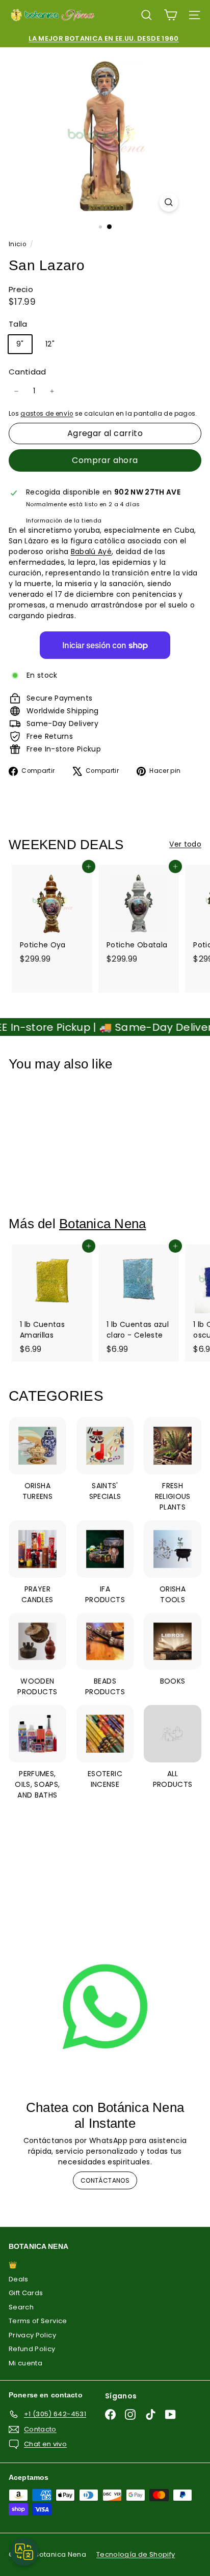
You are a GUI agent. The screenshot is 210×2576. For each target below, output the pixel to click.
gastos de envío (47, 414)
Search (21, 2307)
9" (20, 344)
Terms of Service (38, 2321)
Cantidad (28, 372)
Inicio (18, 244)
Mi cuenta (25, 2363)
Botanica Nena (102, 1224)
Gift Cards (26, 2293)
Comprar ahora (105, 460)
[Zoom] (169, 202)
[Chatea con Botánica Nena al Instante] (105, 2007)
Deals (19, 2279)
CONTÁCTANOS (105, 2180)
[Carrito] (170, 15)
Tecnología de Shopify (136, 2554)
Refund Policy (32, 2349)
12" (50, 344)
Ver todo (185, 844)
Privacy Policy (32, 2335)
